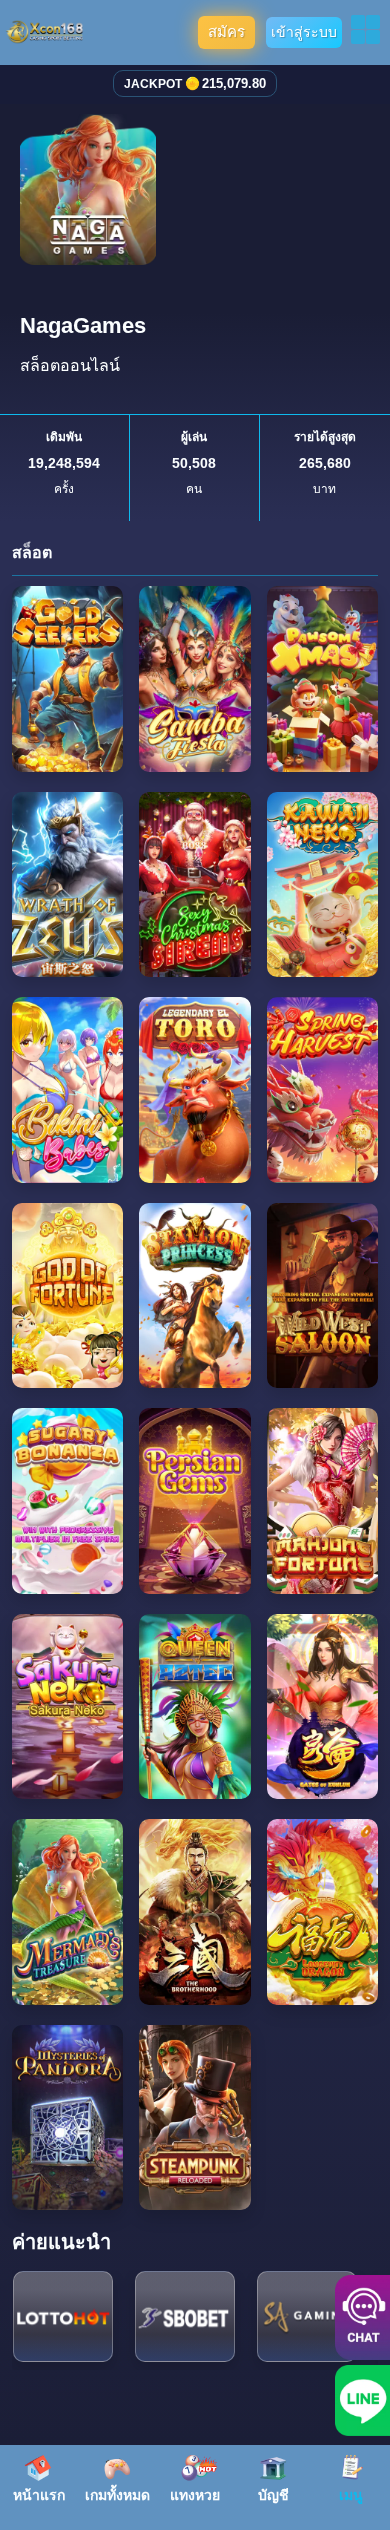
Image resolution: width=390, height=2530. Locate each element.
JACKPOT (153, 84)
